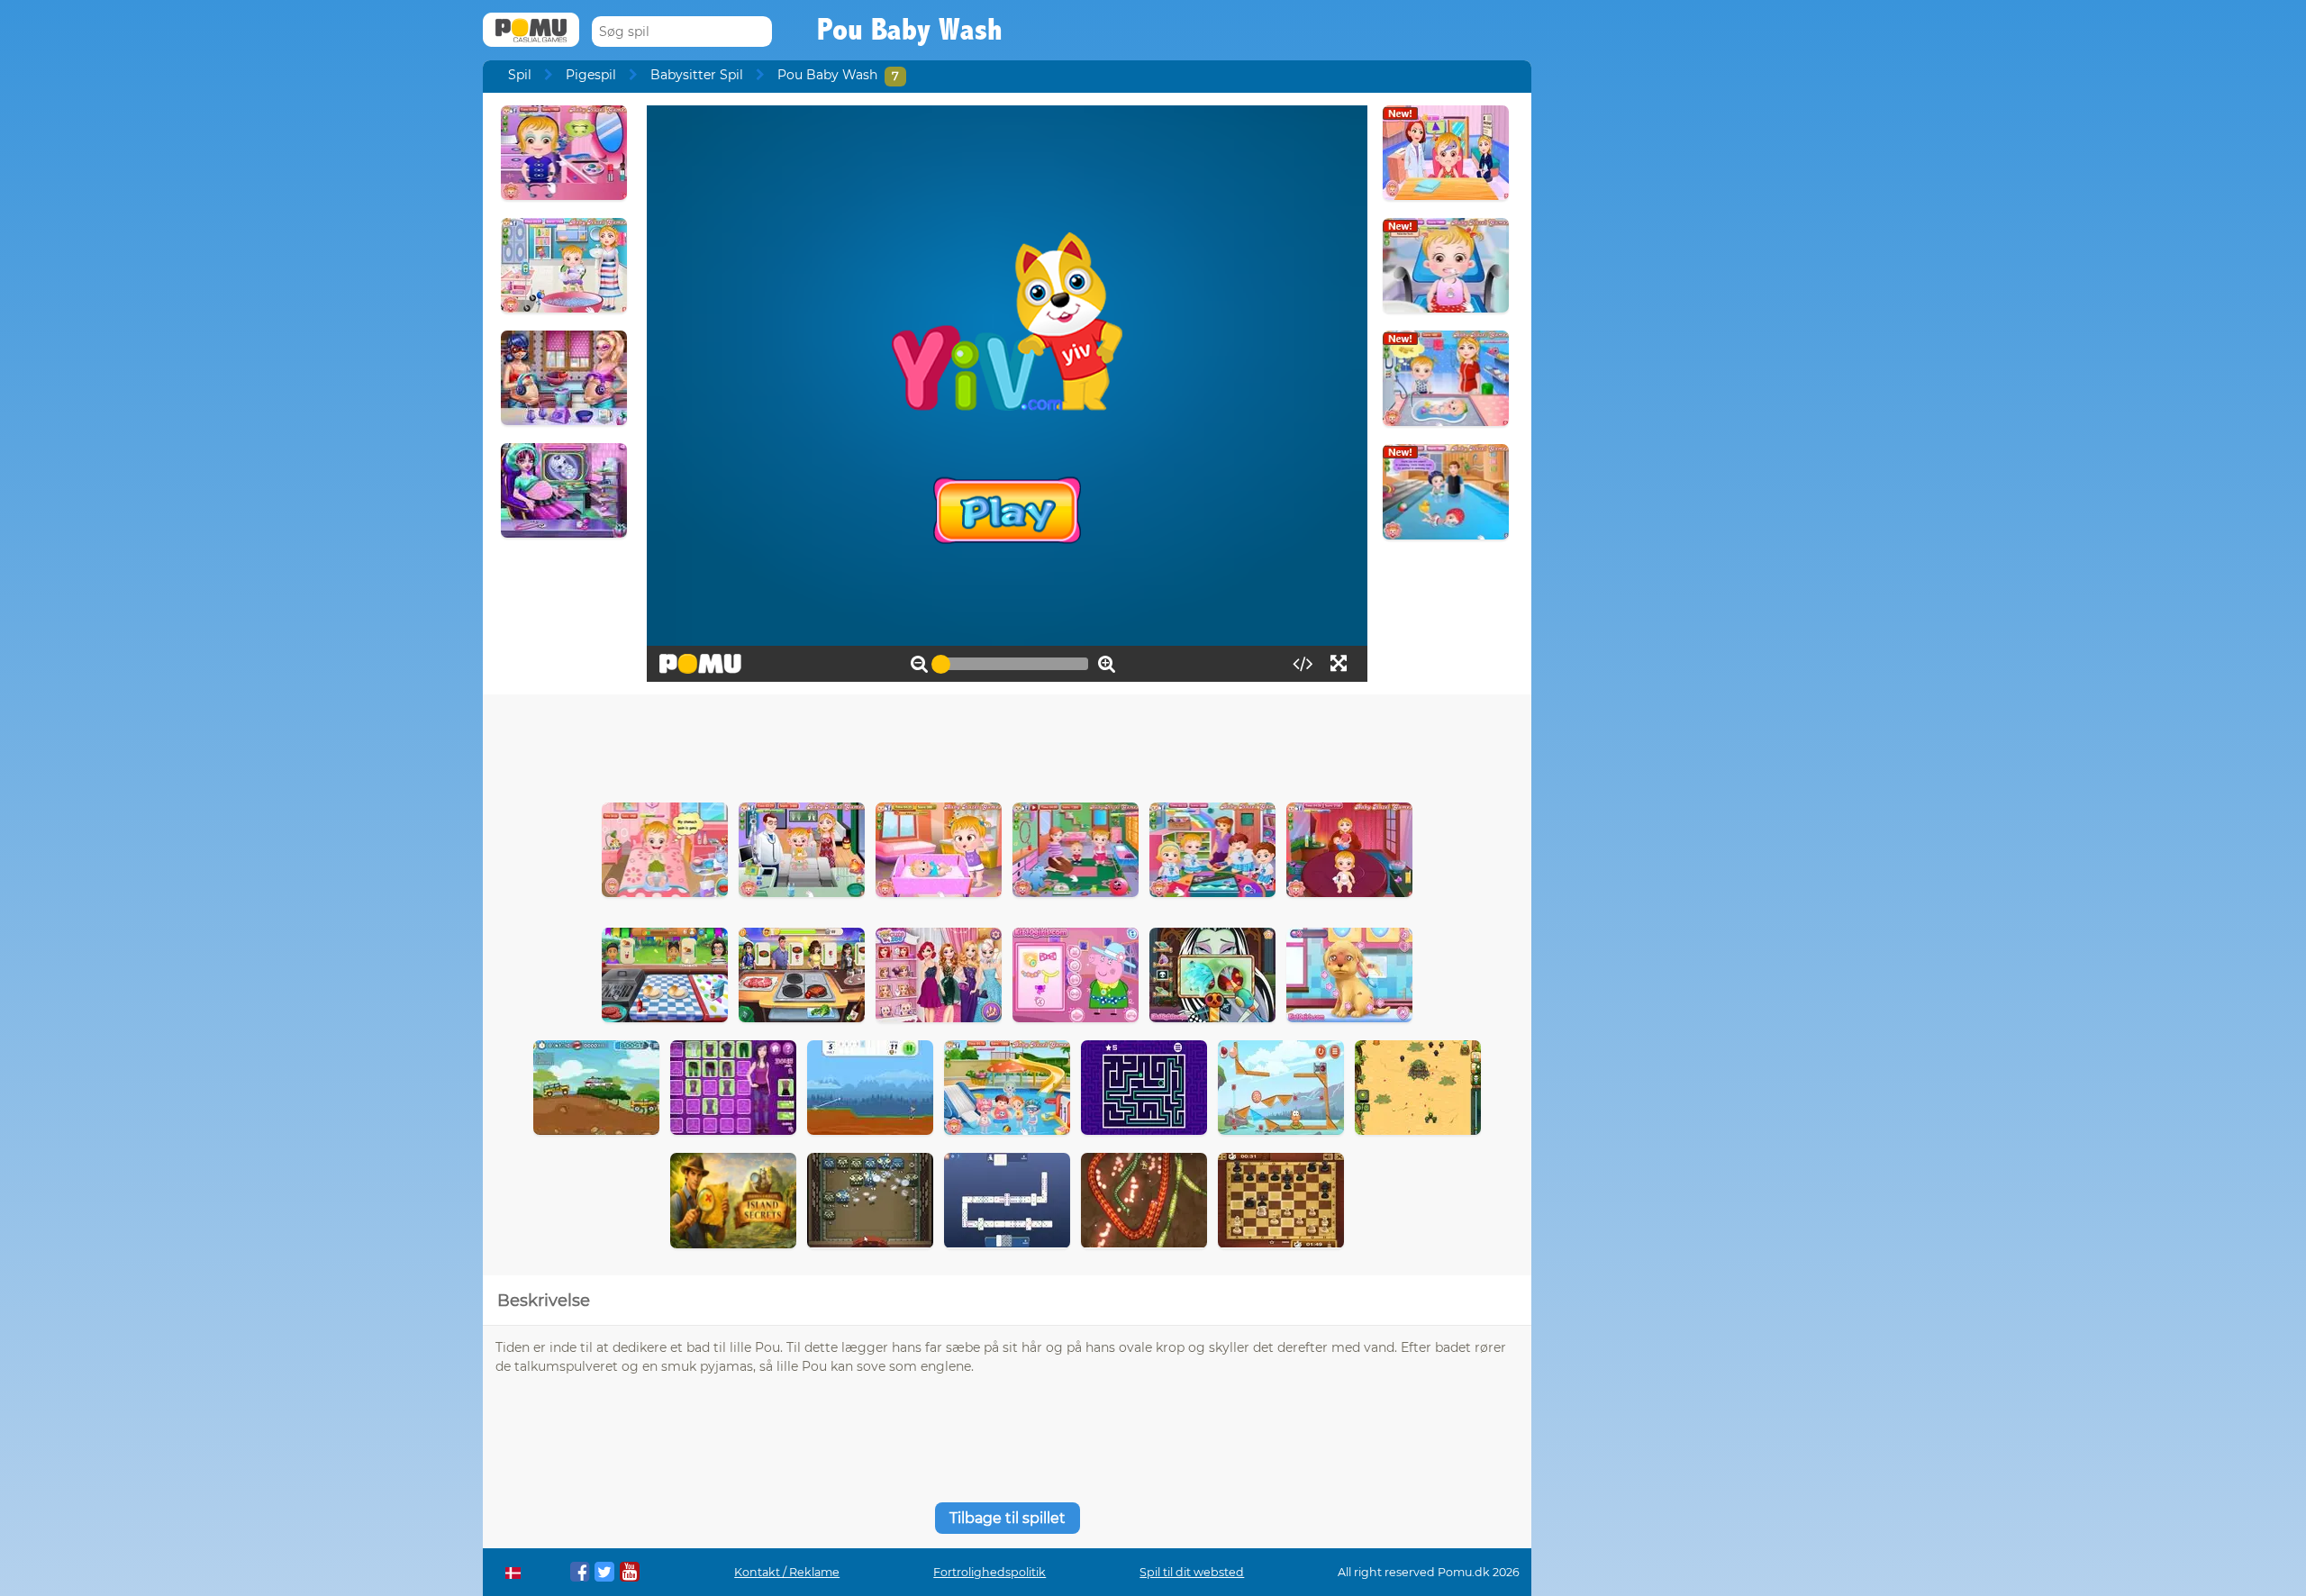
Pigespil (591, 75)
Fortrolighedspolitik (990, 1572)
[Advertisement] (1007, 744)
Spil (520, 75)
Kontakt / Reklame (787, 1572)
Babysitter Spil (697, 75)
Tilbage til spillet (1008, 1518)
